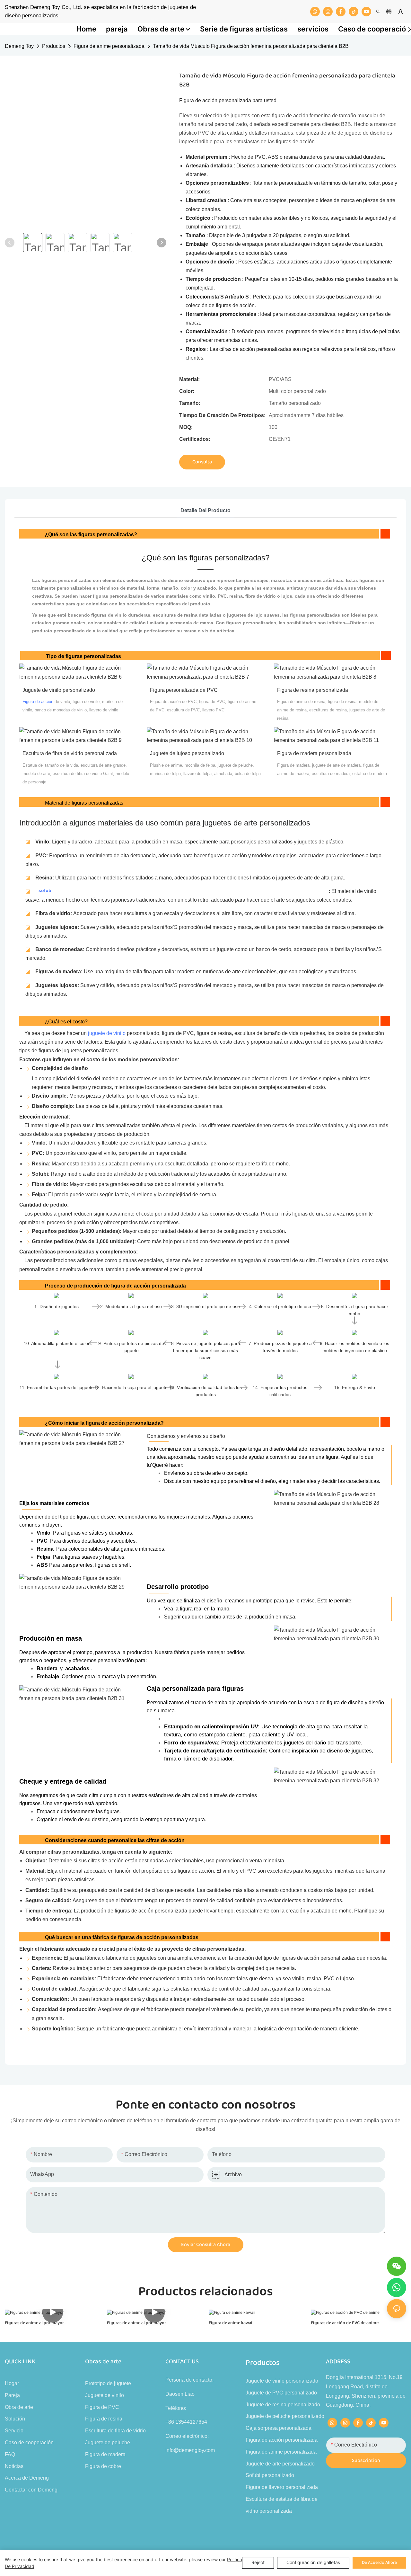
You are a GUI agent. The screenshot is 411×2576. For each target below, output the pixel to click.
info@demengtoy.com (190, 2450)
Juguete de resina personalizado (283, 2405)
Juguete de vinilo (105, 2395)
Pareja (12, 2395)
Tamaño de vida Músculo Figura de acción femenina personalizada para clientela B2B (251, 46)
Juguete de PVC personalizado (281, 2393)
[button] (409, 29)
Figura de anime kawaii (231, 2323)
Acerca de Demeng (27, 2478)
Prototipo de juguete (108, 2383)
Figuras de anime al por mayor (34, 2323)
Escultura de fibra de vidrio (115, 2431)
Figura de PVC (102, 2407)
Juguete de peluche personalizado (285, 2416)
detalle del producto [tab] (205, 510)
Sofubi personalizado (270, 2475)
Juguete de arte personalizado (280, 2464)
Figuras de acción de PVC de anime (345, 2323)
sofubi (46, 890)
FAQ (10, 2454)
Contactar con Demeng (31, 2490)
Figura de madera (105, 2454)
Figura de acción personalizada (282, 2440)
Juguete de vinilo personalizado (282, 2381)
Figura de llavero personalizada (282, 2487)
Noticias (14, 2466)
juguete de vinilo (107, 1033)
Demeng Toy (19, 46)
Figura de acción (38, 702)
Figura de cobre (103, 2466)
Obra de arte (19, 2407)
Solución (15, 2419)
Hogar (12, 2383)
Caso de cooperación (29, 2442)
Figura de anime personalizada (109, 46)
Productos (54, 46)
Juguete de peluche (108, 2442)
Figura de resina (104, 2419)
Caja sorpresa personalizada (279, 2428)
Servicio (14, 2431)
